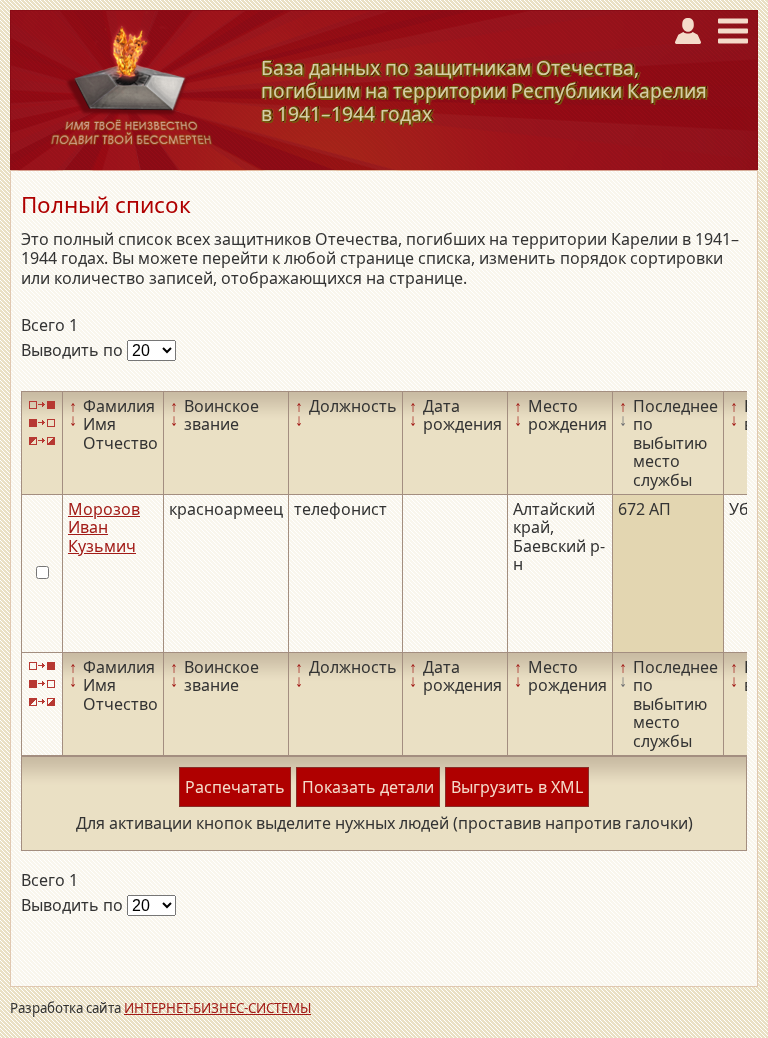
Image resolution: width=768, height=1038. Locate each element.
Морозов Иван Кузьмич (104, 527)
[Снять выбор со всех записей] (42, 422)
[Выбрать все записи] (42, 404)
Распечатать (235, 787)
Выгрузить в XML (517, 787)
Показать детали (368, 787)
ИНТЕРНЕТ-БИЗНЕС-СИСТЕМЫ (217, 1008)
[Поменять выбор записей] (42, 441)
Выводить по (74, 350)
